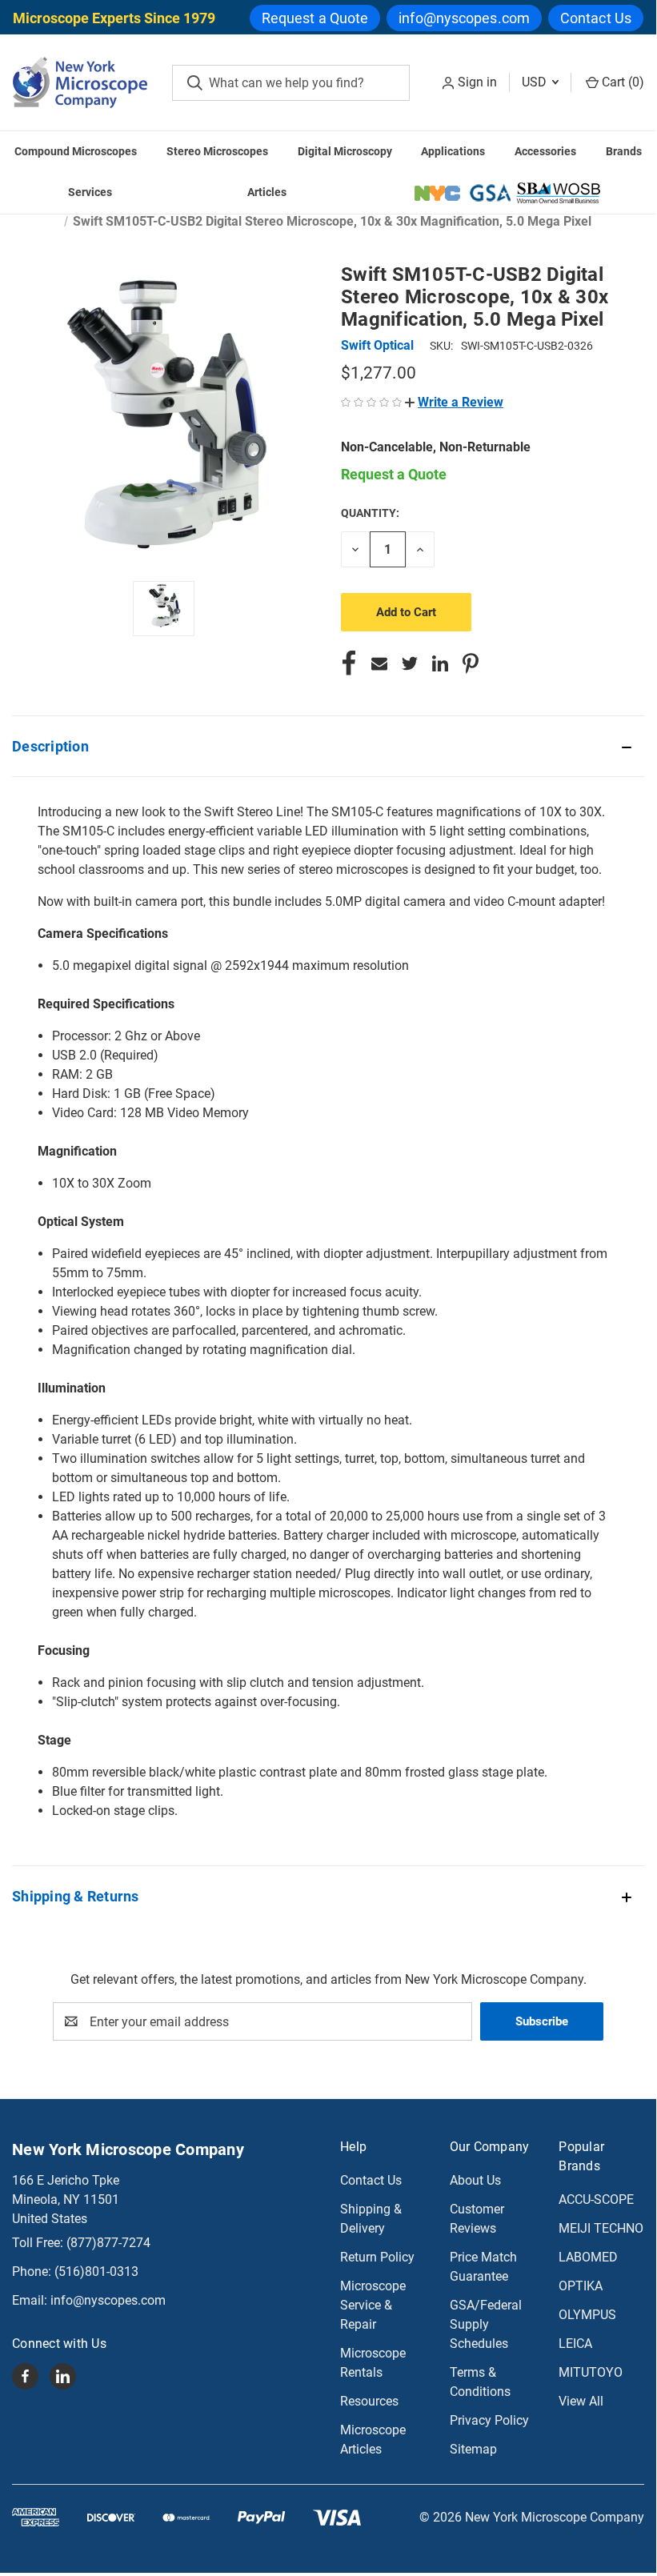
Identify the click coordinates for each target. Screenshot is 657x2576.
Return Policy (377, 2257)
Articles (267, 192)
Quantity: (370, 513)
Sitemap (473, 2449)
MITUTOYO (591, 2372)
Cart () (621, 82)
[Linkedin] (440, 663)
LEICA (575, 2344)
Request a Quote (315, 18)
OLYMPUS (587, 2315)
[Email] (379, 663)
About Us (475, 2180)
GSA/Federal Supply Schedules (486, 2324)
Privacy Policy (489, 2420)
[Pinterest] (471, 663)
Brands (624, 151)
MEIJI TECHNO (601, 2228)
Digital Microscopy (345, 151)
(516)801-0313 (96, 2272)
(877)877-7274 (108, 2243)
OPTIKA (581, 2286)
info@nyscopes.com (464, 18)
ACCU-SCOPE (596, 2199)
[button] (454, 402)
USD (536, 82)
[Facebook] (349, 663)
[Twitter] (410, 663)
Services (90, 192)
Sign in (477, 82)
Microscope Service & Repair (373, 2305)
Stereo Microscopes (217, 151)
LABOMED (588, 2257)
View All (581, 2401)
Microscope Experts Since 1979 (114, 18)
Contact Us (596, 18)
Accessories (545, 151)
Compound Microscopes (76, 151)
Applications (453, 151)
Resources (369, 2401)
